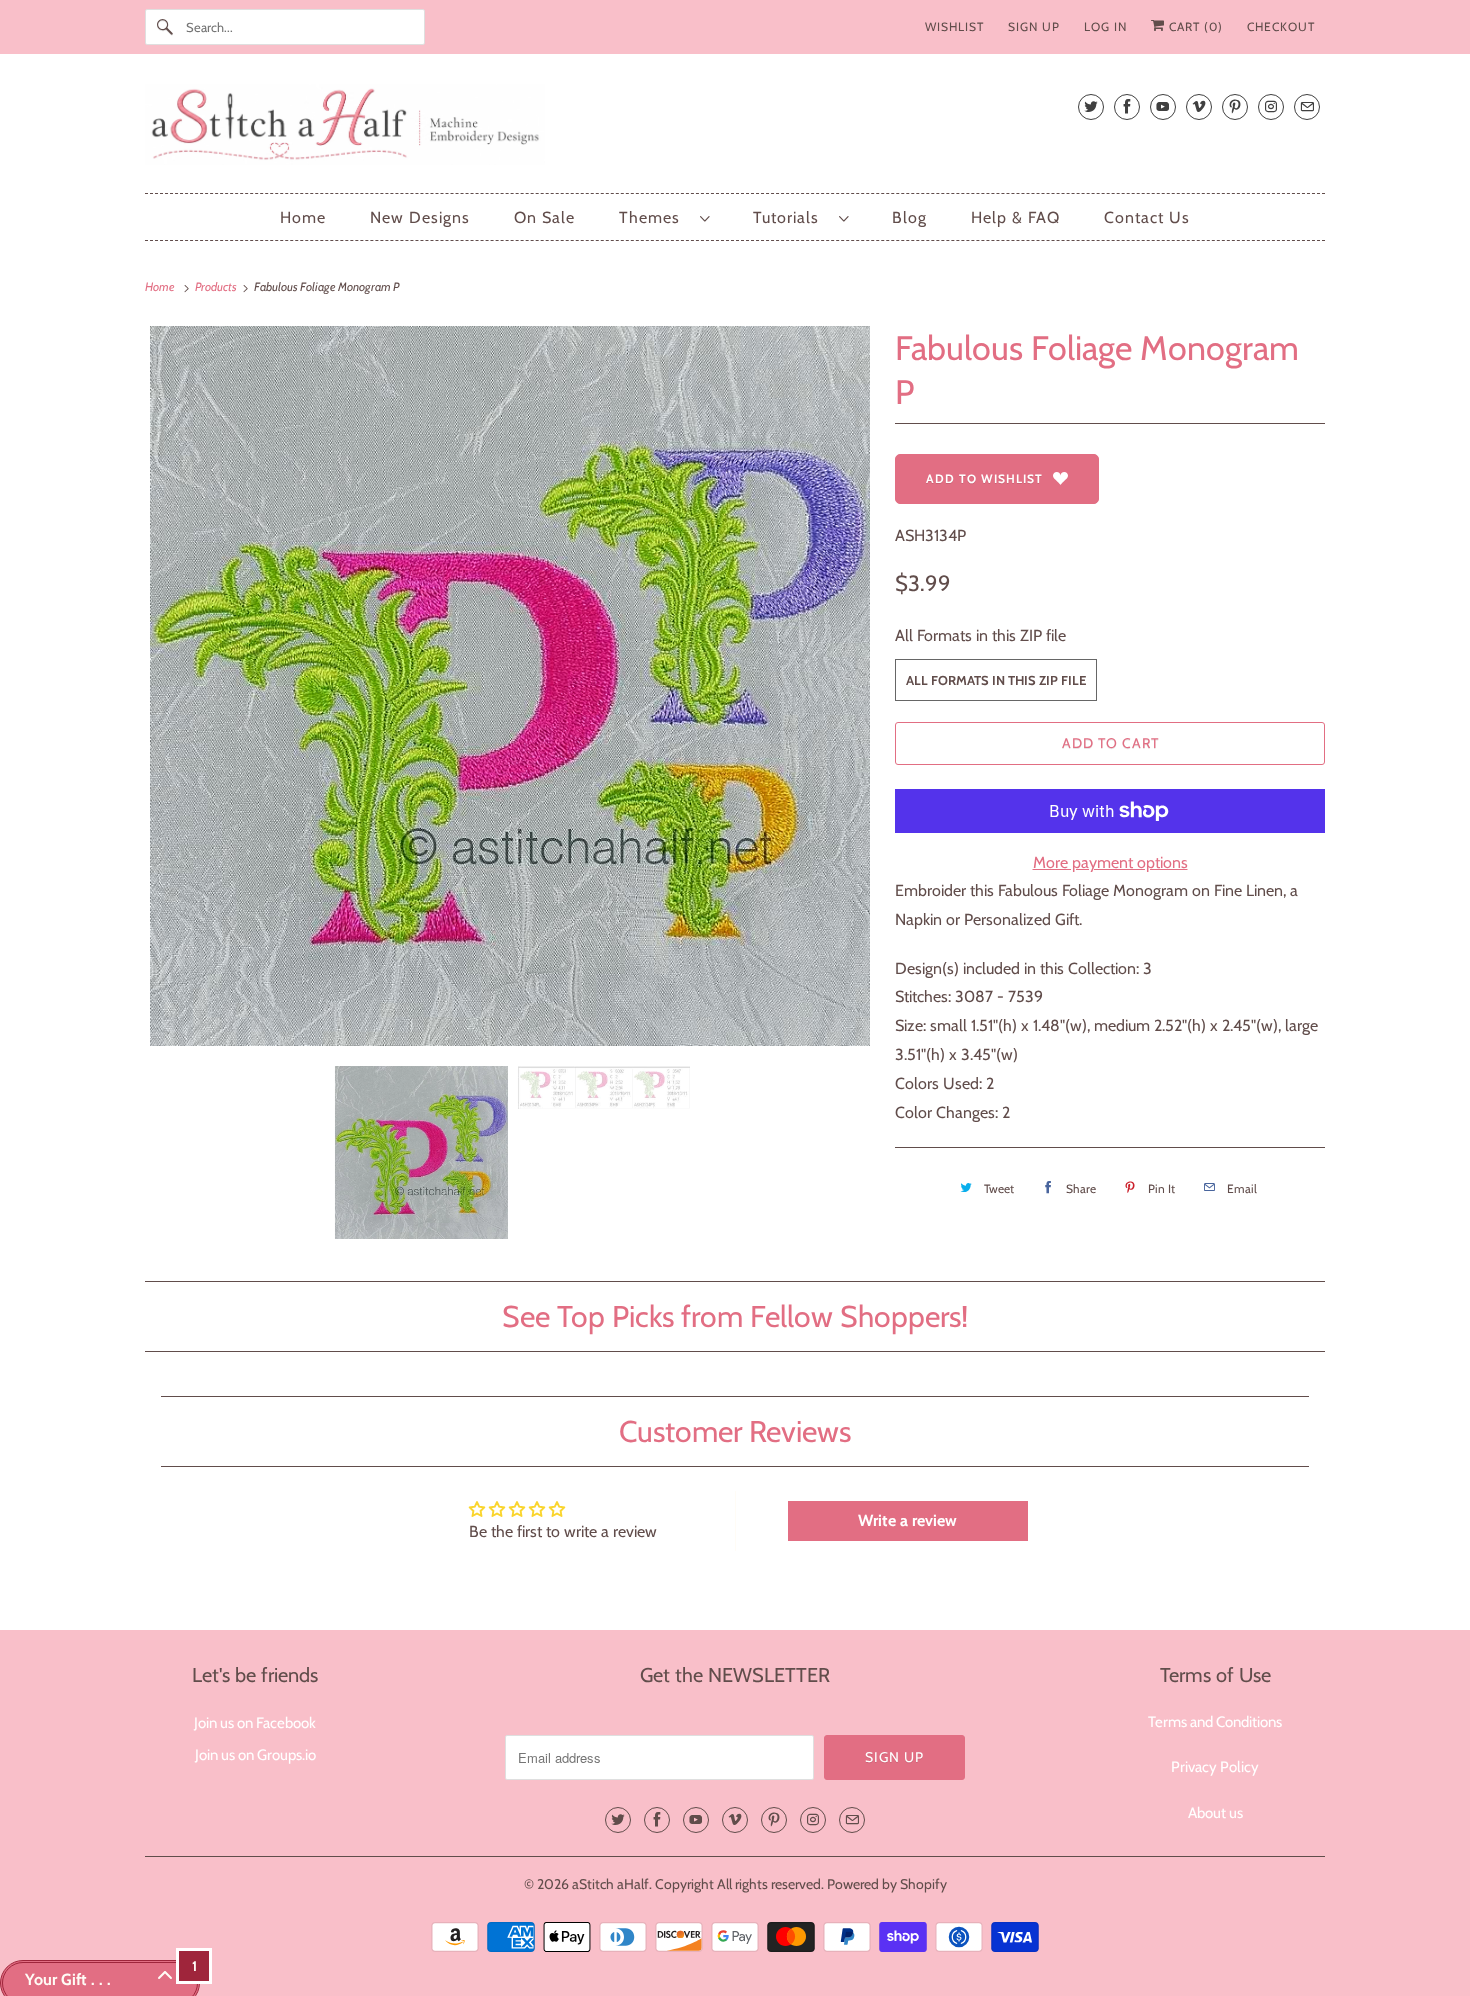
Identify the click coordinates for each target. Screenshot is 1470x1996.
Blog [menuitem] (909, 217)
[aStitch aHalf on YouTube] (1163, 106)
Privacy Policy (1215, 1767)
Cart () (1194, 26)
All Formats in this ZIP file (980, 635)
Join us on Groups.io (255, 1755)
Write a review (907, 1520)
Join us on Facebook (255, 1723)
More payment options (1110, 862)
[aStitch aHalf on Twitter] (1091, 106)
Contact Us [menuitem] (1147, 217)
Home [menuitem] (303, 217)
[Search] (165, 27)
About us (1215, 1813)
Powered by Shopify (887, 1884)
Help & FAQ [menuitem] (1015, 217)
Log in (1105, 26)
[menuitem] (664, 217)
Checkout (1281, 26)
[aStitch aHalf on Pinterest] (1235, 106)
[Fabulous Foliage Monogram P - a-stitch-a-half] (510, 686)
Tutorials (791, 217)
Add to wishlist (984, 478)
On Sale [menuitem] (544, 217)
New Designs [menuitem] (420, 217)
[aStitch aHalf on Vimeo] (1199, 106)
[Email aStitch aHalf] (1307, 106)
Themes (654, 217)
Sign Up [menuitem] (1034, 26)
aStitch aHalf (610, 1884)
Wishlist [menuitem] (954, 26)
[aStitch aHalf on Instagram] (1271, 106)
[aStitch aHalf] (735, 128)
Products (217, 286)
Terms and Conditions (1215, 1722)
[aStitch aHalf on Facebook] (1127, 106)
